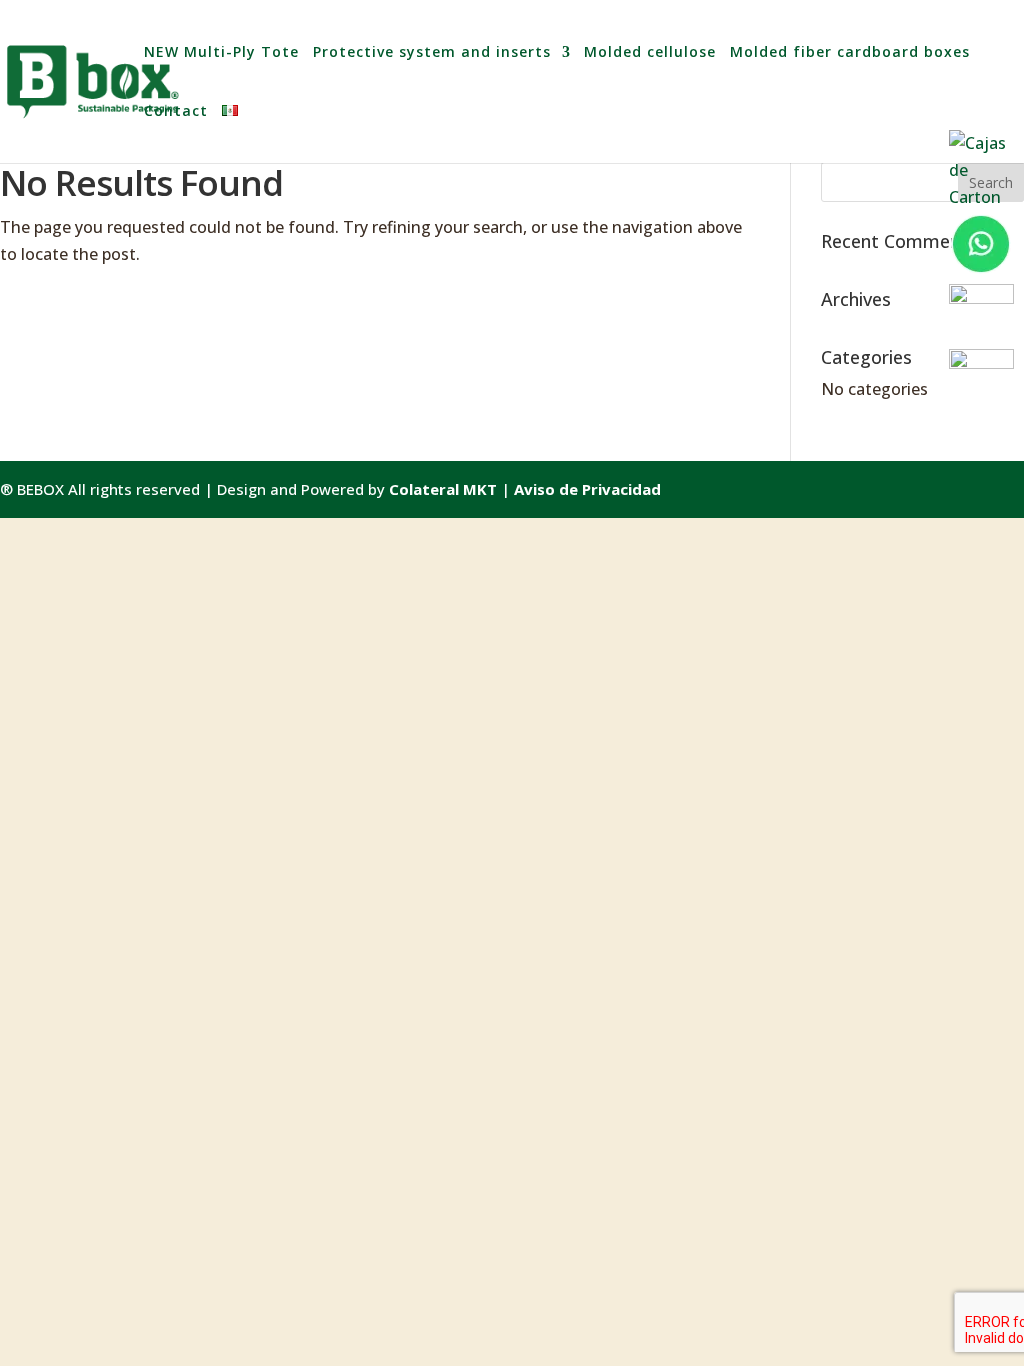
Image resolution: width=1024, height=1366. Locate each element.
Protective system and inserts (432, 53)
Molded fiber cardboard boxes (850, 53)
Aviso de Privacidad (587, 489)
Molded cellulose (650, 53)
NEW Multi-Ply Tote (221, 53)
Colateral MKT (443, 489)
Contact (176, 112)
